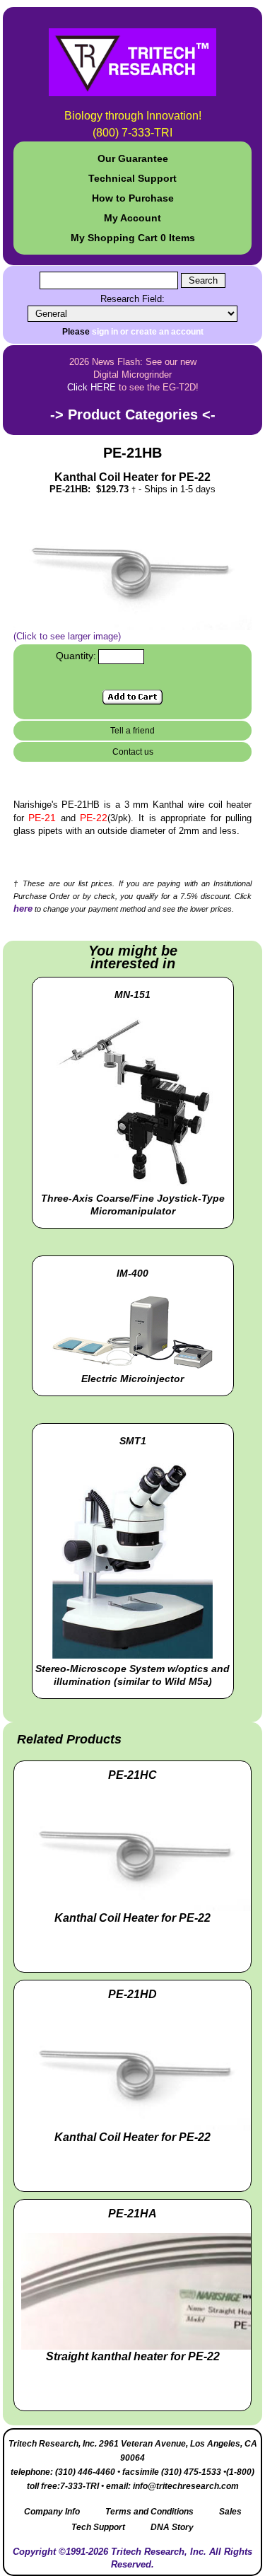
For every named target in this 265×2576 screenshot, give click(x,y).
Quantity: (76, 656)
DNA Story (172, 2527)
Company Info (52, 2512)
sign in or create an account (148, 332)
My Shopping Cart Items (133, 238)
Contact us (133, 752)
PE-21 (45, 818)
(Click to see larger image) (67, 636)
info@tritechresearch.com (186, 2486)
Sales (230, 2512)
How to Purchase (133, 198)
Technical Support (132, 178)
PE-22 (94, 818)
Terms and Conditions (149, 2512)
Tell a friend (132, 731)
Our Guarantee (133, 158)
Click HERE (92, 387)
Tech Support (98, 2527)
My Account (132, 218)
